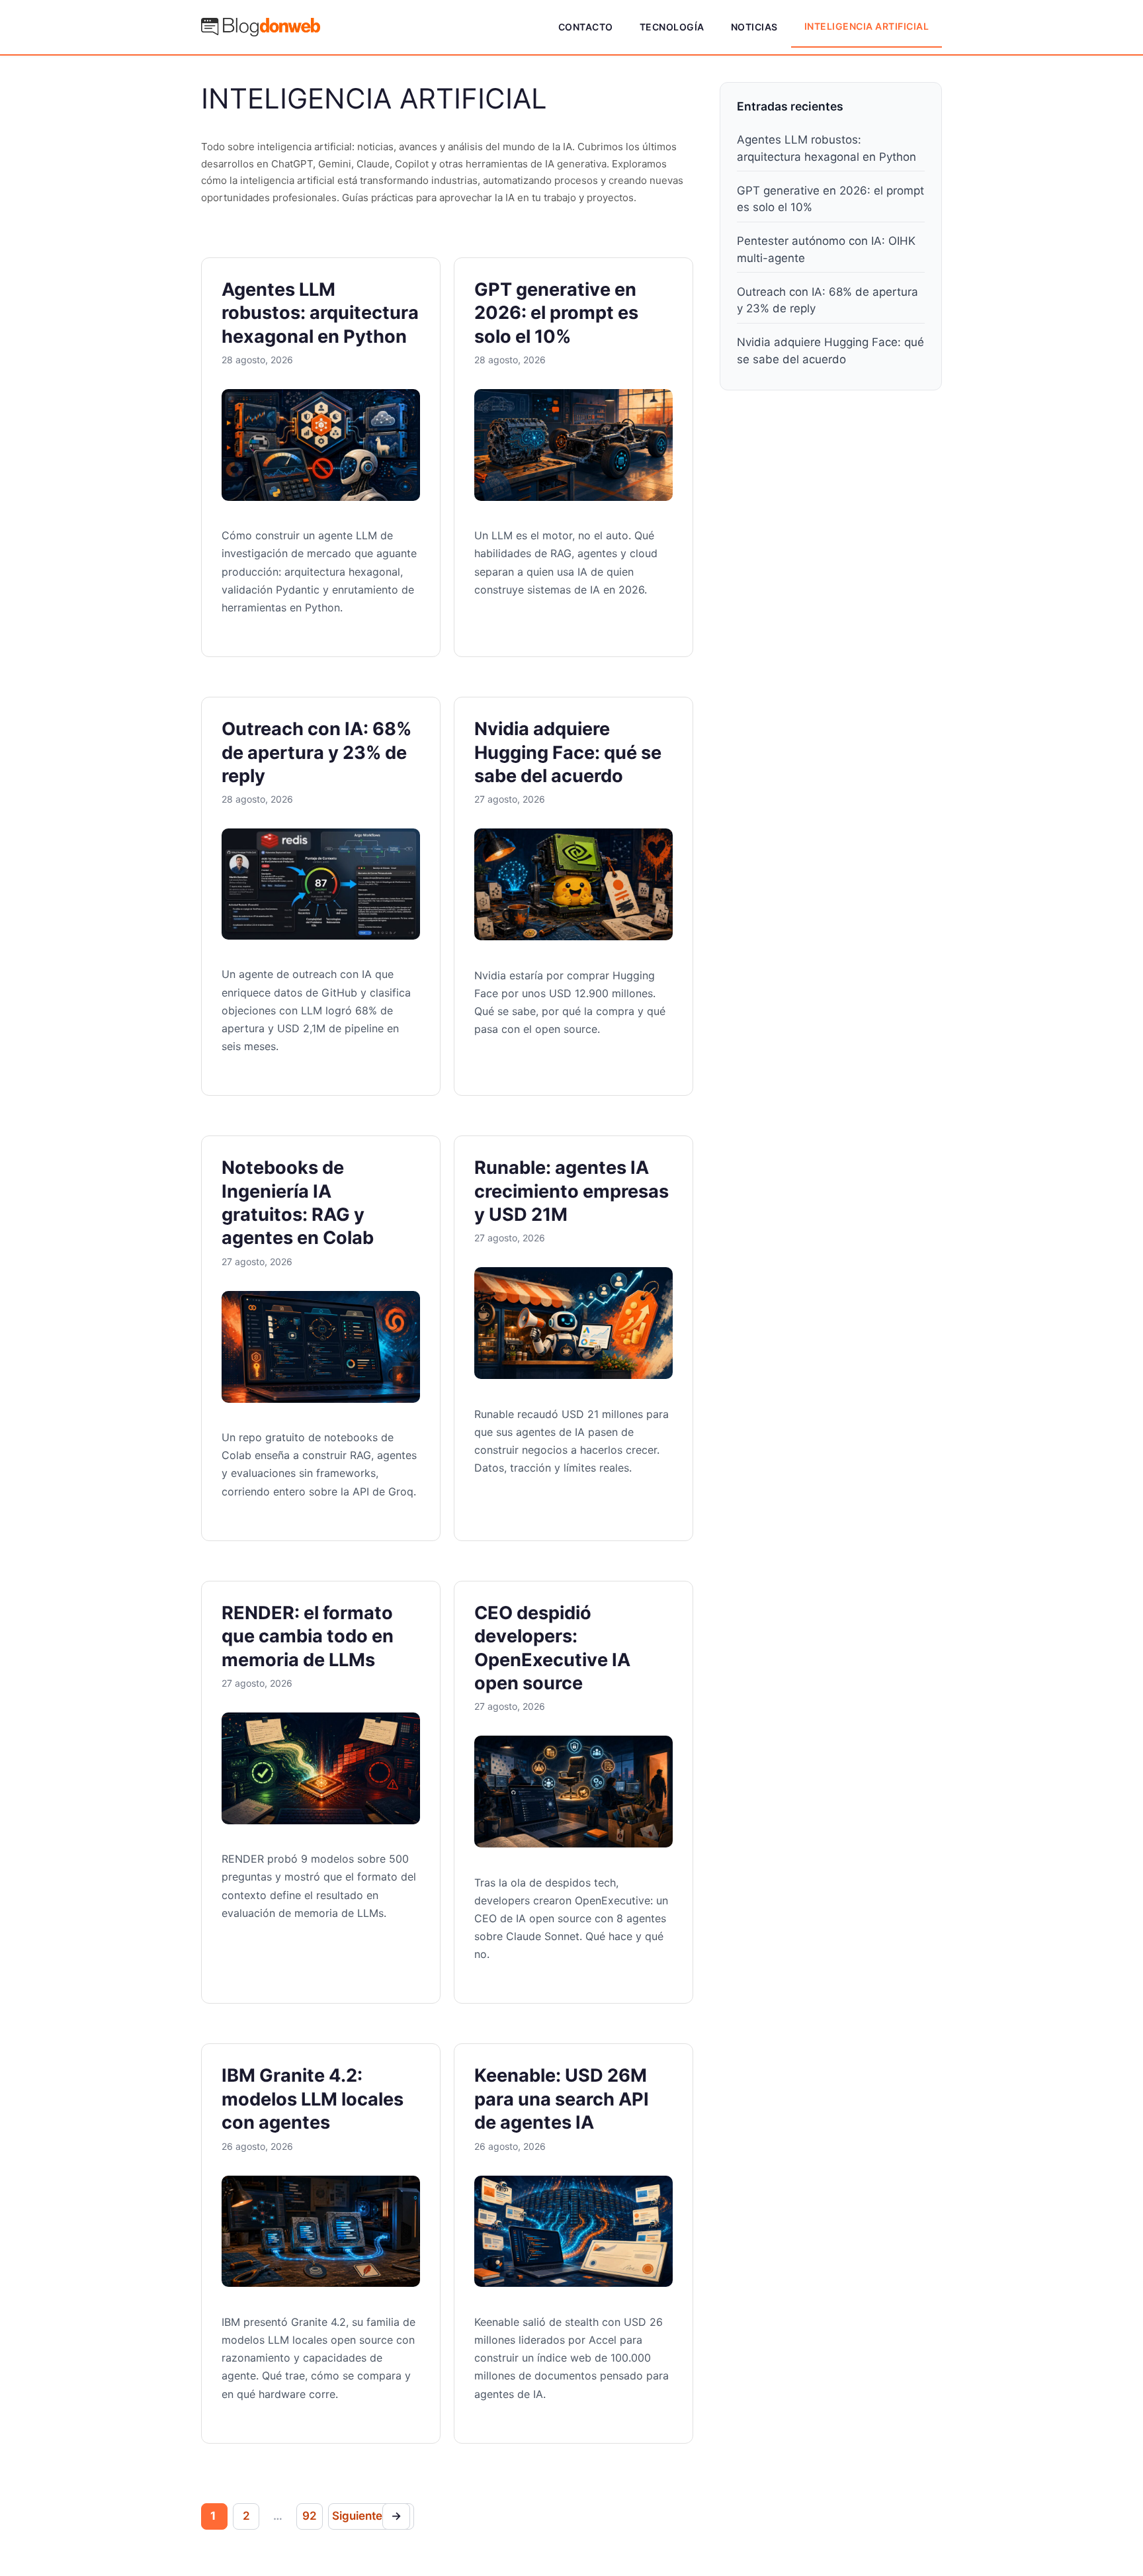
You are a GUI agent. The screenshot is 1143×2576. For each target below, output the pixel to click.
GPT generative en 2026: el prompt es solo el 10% (556, 313)
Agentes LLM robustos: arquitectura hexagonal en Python (320, 313)
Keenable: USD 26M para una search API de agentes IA (562, 2099)
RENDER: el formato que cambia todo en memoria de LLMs (308, 1636)
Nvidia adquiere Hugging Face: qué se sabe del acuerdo (568, 752)
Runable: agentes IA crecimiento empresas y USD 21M (571, 1191)
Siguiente (367, 2516)
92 (310, 2516)
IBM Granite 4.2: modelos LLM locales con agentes (313, 2099)
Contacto (586, 27)
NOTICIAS (754, 27)
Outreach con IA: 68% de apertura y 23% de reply (317, 752)
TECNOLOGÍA (672, 27)
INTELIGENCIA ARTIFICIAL (867, 26)
